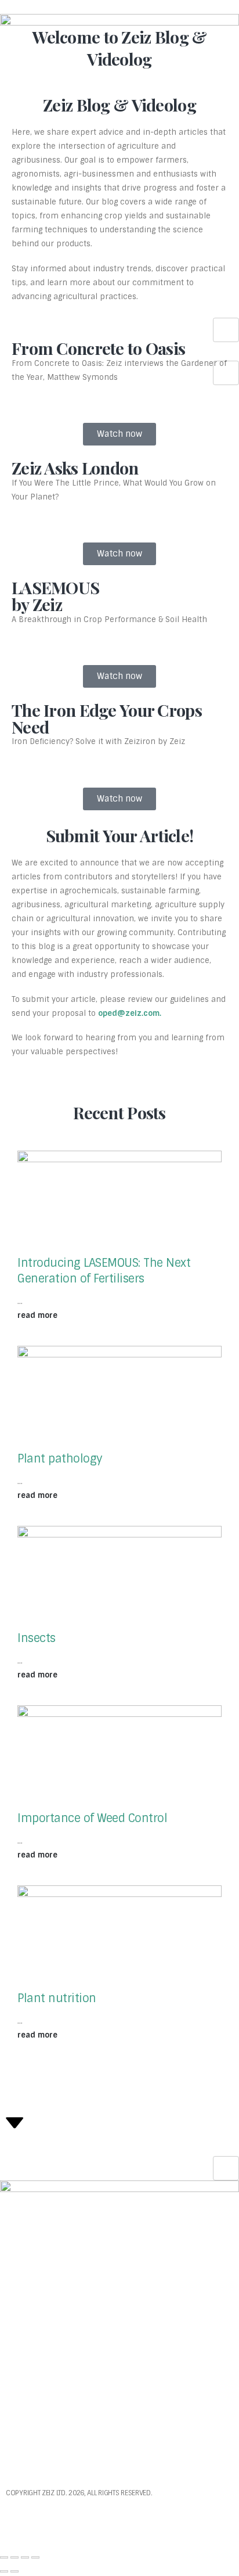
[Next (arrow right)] (15, 2571)
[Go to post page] (119, 1203)
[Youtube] (20, 2523)
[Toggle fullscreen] (15, 2557)
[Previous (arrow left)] (4, 2571)
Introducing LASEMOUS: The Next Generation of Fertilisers (104, 1271)
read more (39, 1315)
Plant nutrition (57, 1998)
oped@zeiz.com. (130, 1013)
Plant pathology (60, 1459)
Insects (37, 1638)
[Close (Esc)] (35, 2557)
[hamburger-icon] (226, 330)
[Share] (25, 2557)
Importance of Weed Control (92, 1818)
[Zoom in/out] (4, 2557)
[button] (9, 339)
